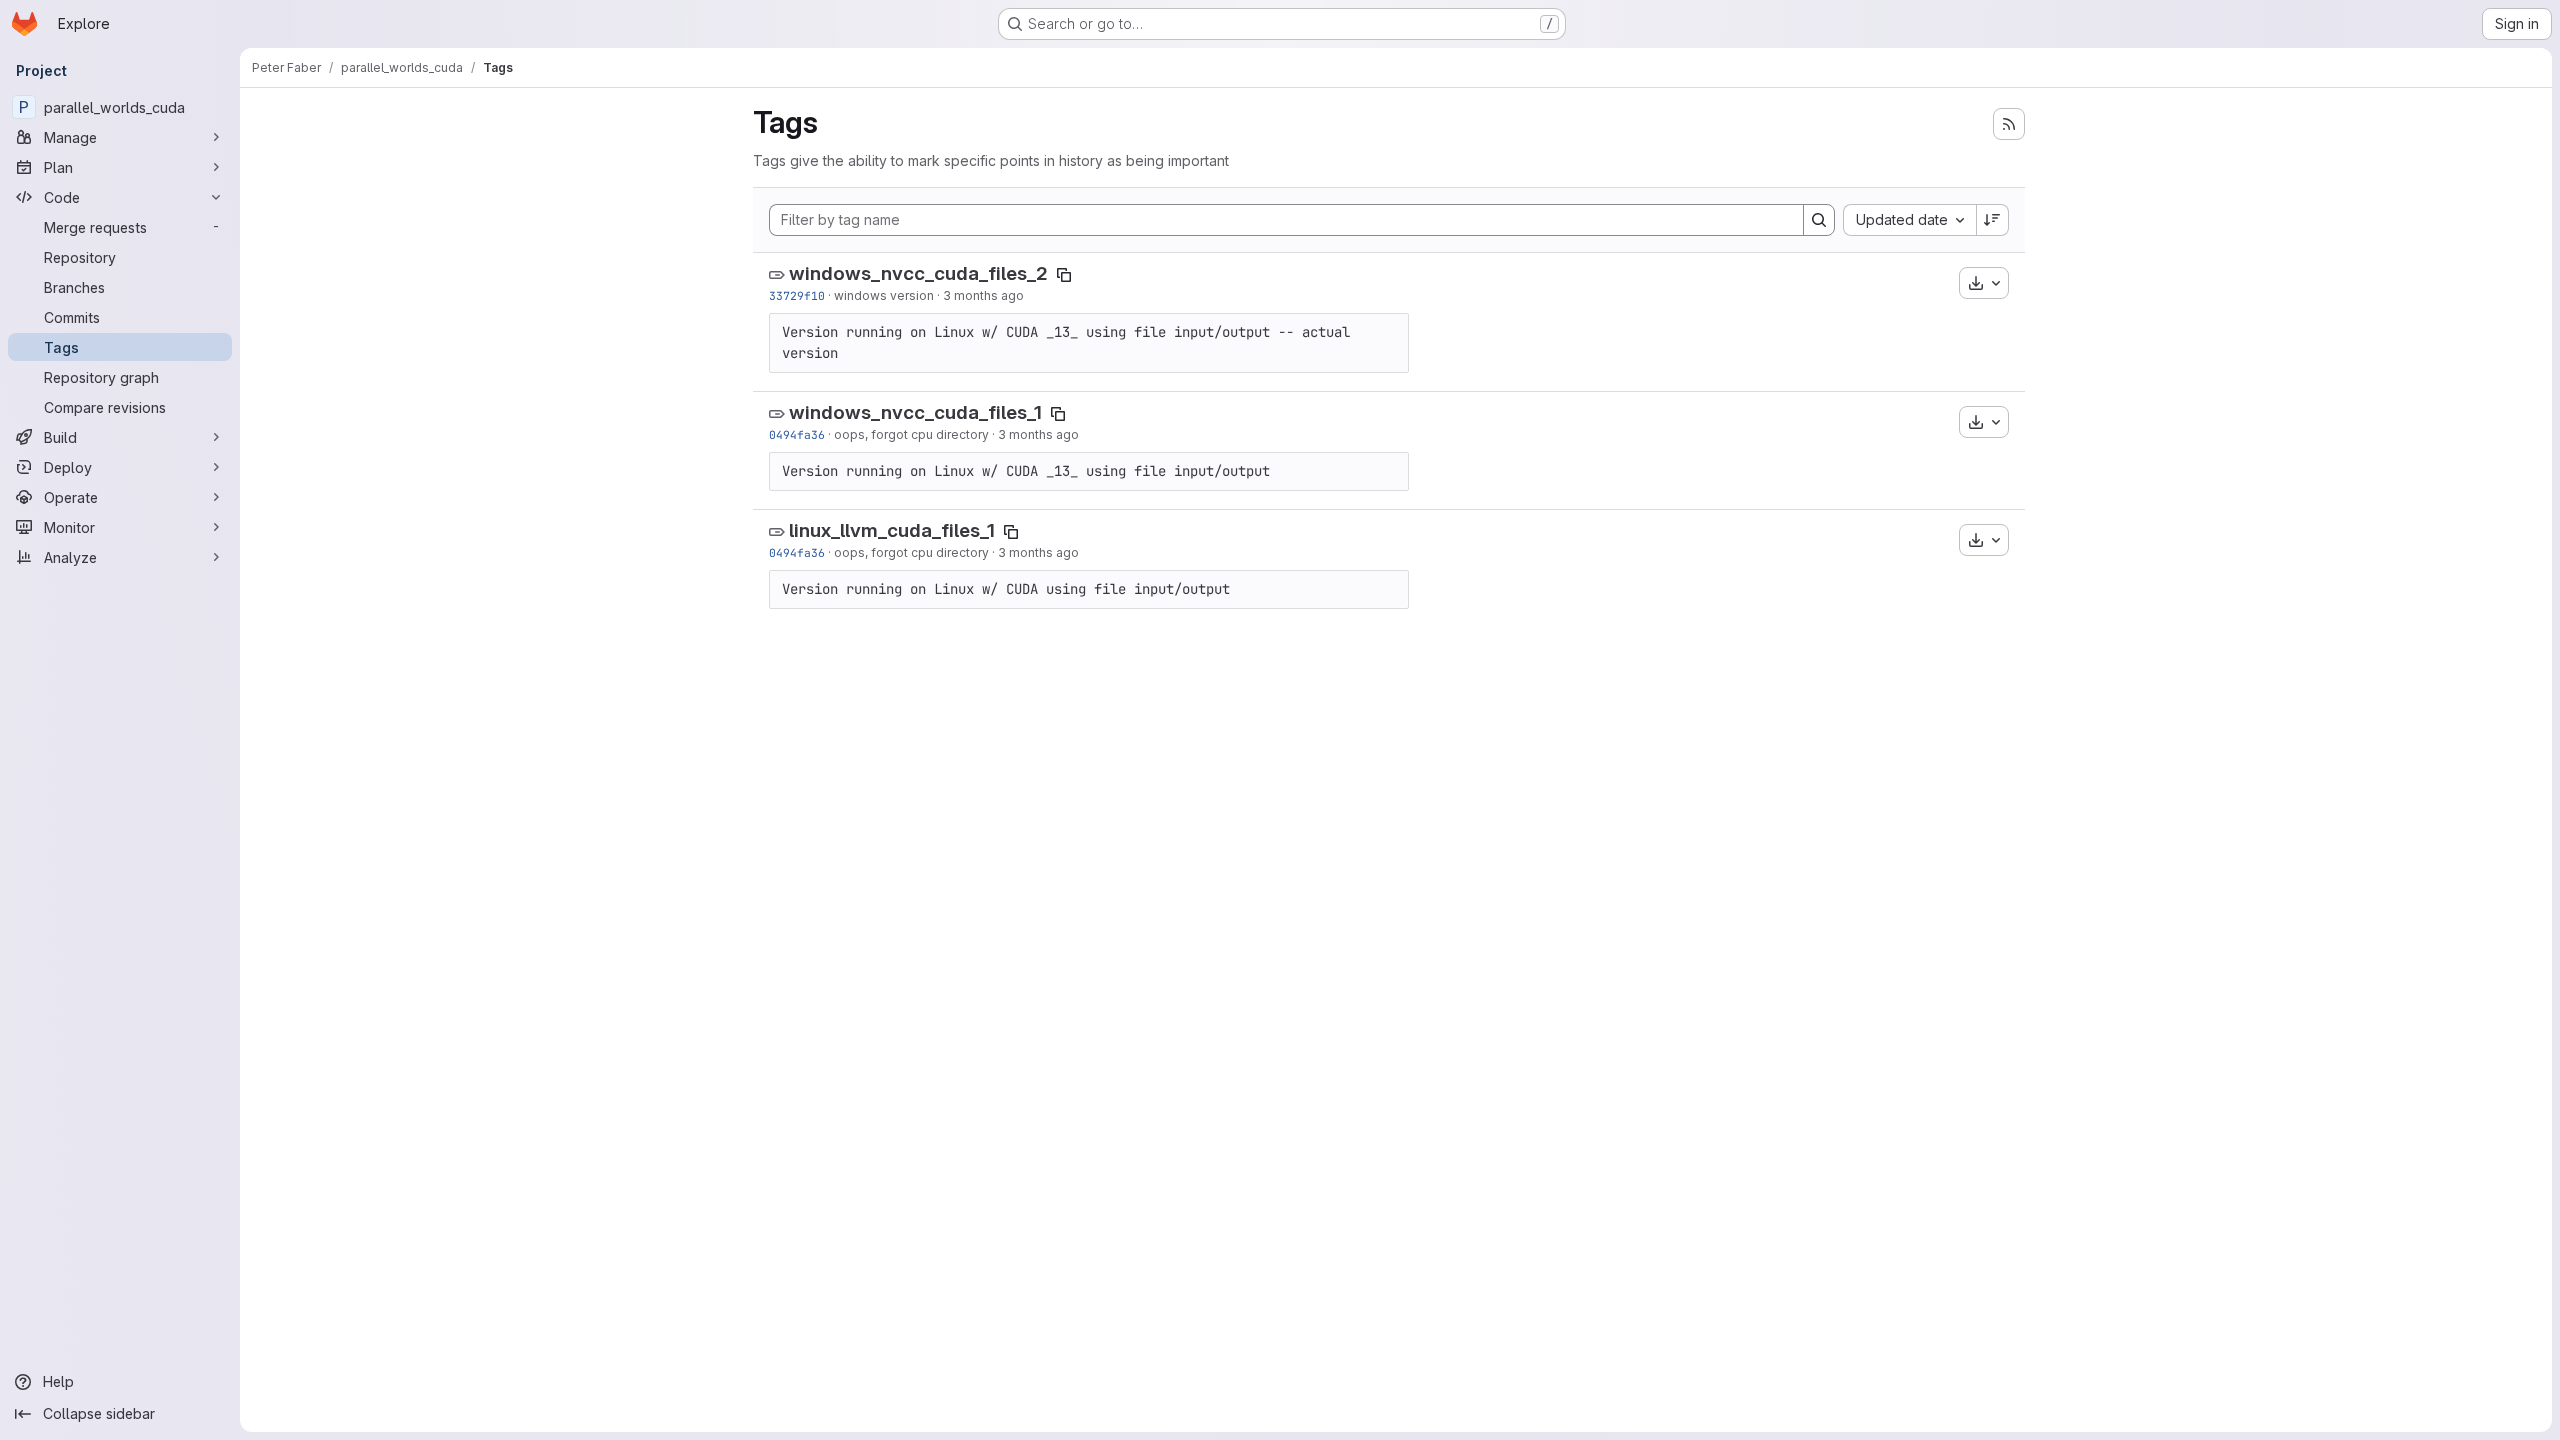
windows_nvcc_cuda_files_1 (915, 412)
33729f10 (797, 295)
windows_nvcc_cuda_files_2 (918, 273)
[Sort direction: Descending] (1993, 220)
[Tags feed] (2009, 124)
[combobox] (1909, 220)
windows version (884, 295)
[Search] (1819, 220)
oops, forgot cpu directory (911, 434)
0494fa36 (797, 434)
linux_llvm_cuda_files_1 (892, 530)
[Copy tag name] (1064, 275)
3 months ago (983, 295)
